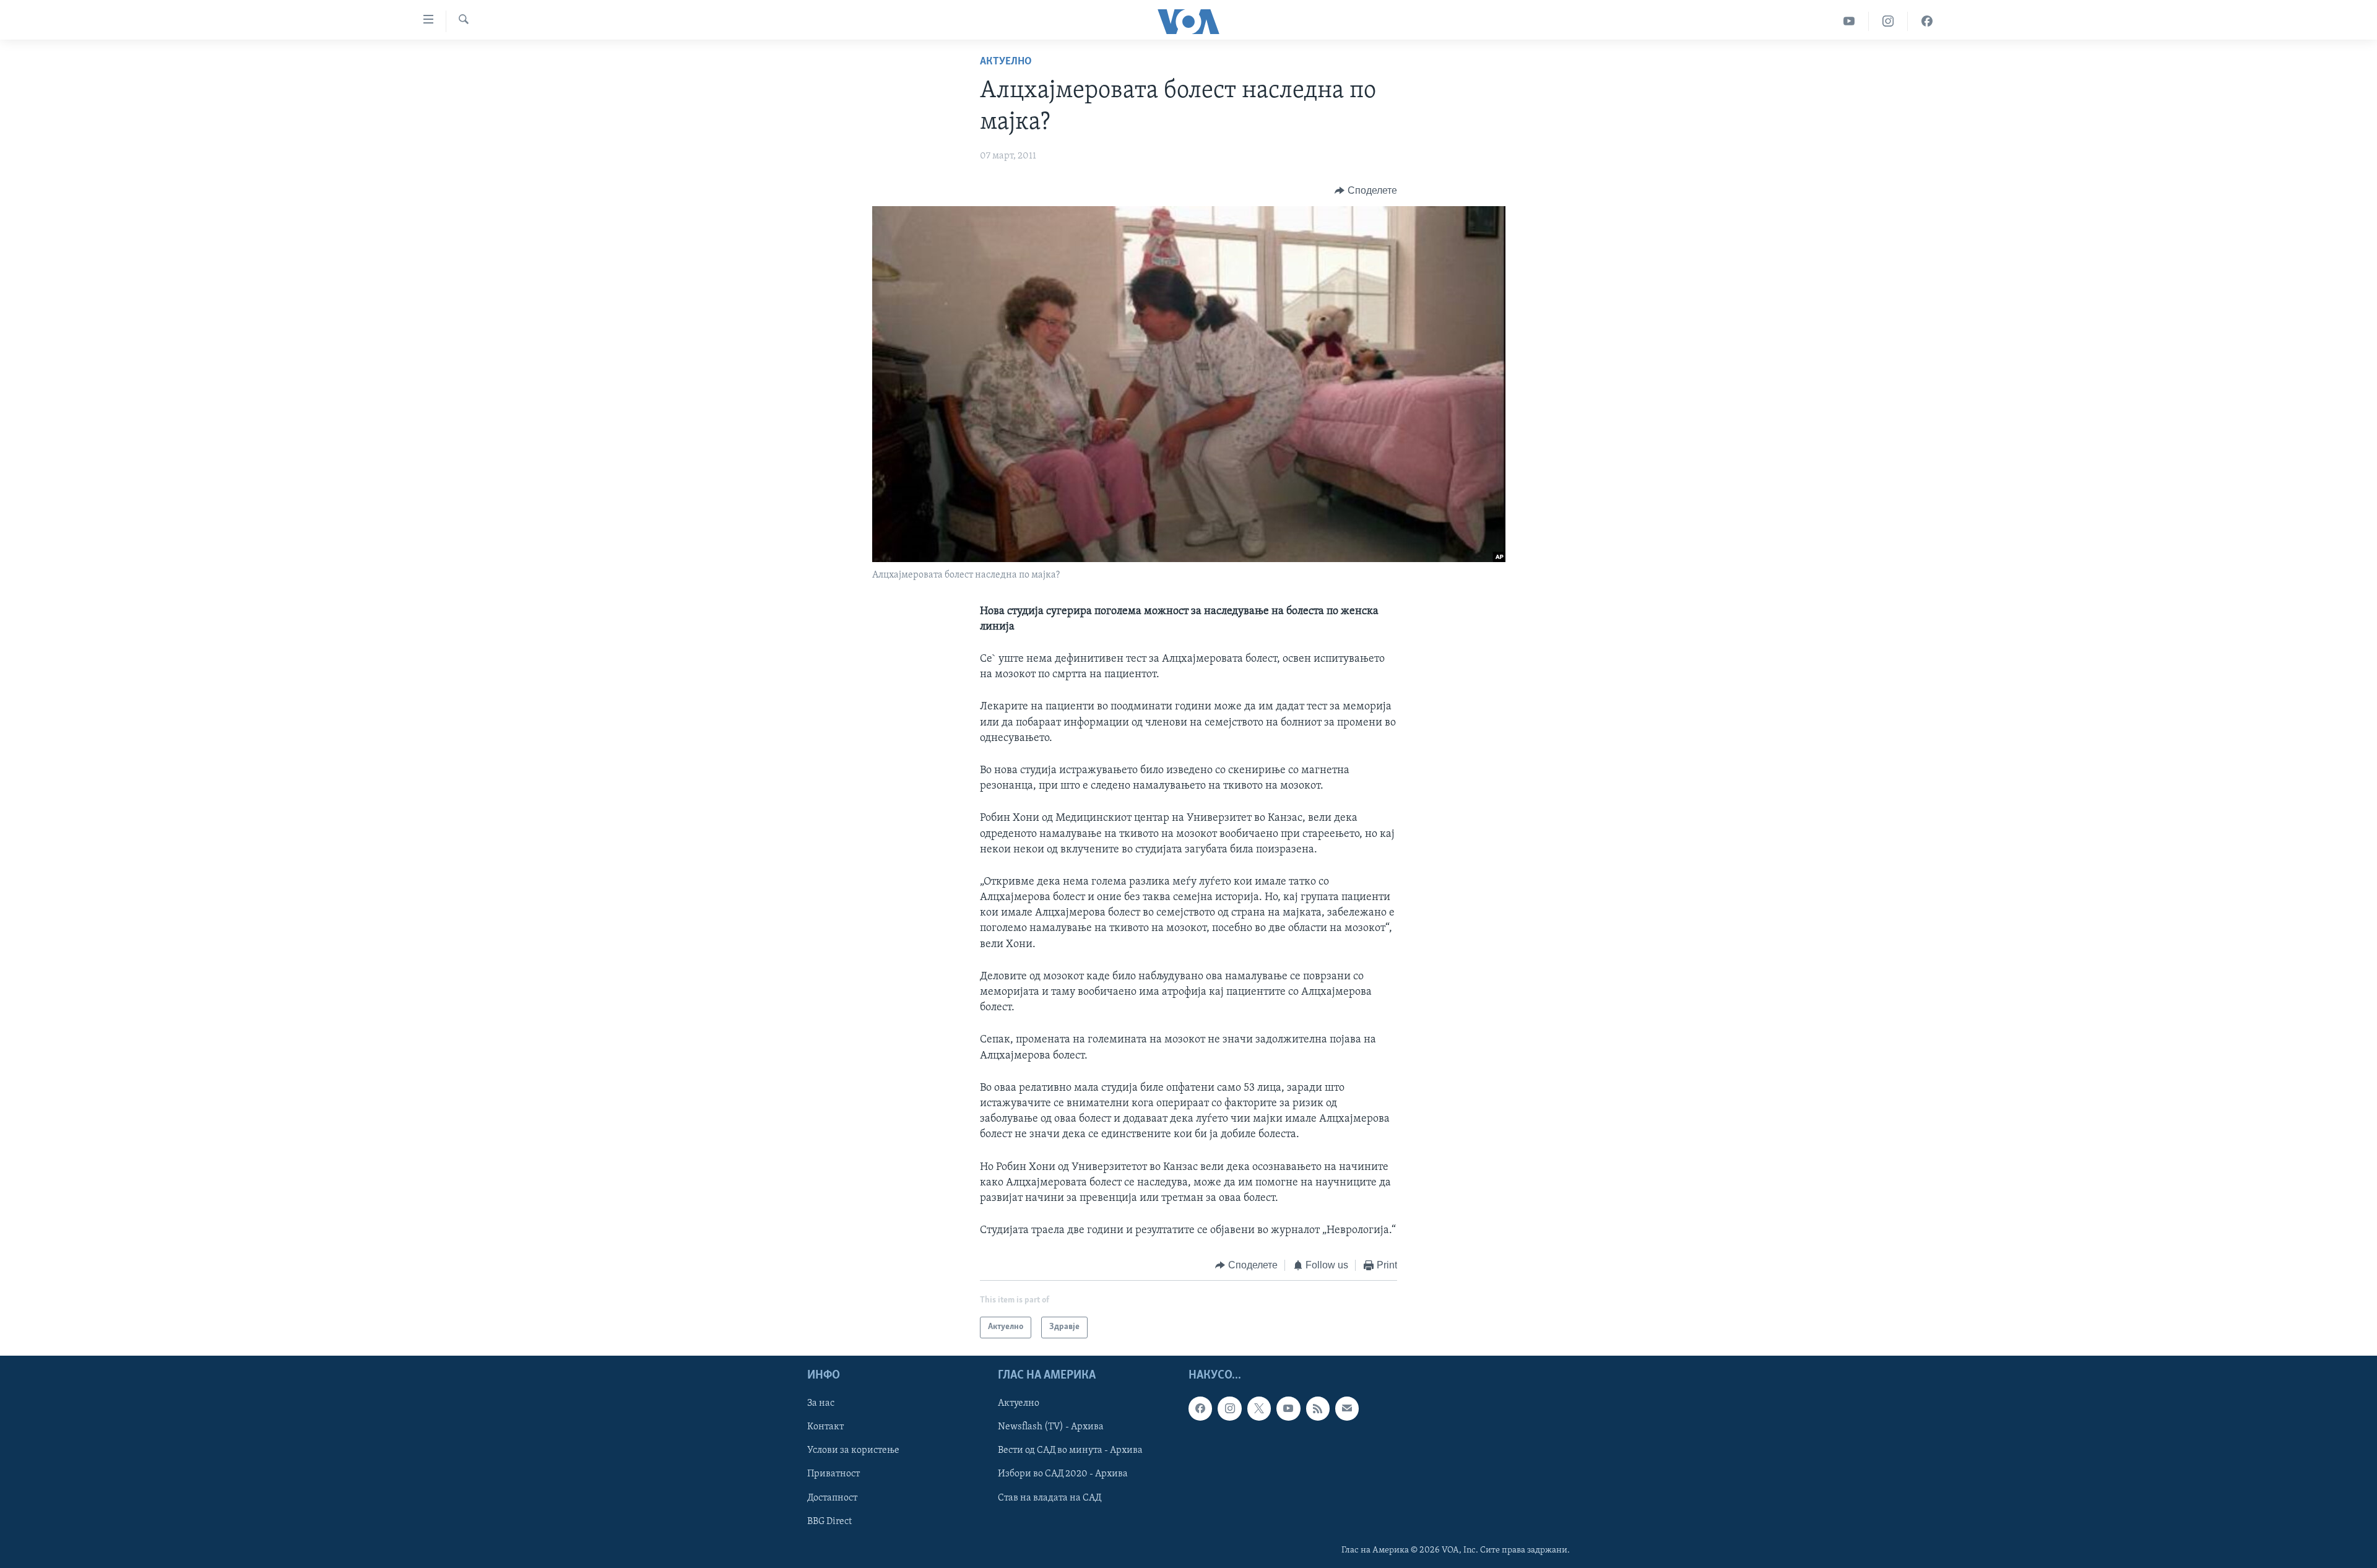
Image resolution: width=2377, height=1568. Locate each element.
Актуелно (1006, 62)
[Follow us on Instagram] (1229, 1408)
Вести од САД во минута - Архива (1070, 1450)
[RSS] (1318, 1408)
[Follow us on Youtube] (1288, 1408)
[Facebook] (1927, 21)
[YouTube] (1849, 21)
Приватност (833, 1474)
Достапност (832, 1497)
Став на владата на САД (1050, 1497)
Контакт (825, 1427)
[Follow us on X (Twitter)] (1259, 1408)
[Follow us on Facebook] (1200, 1408)
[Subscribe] (1347, 1408)
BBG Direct (829, 1521)
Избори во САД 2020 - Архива (1063, 1474)
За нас (821, 1403)
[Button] (1366, 191)
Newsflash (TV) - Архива (1051, 1427)
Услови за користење (853, 1450)
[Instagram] (1888, 21)
